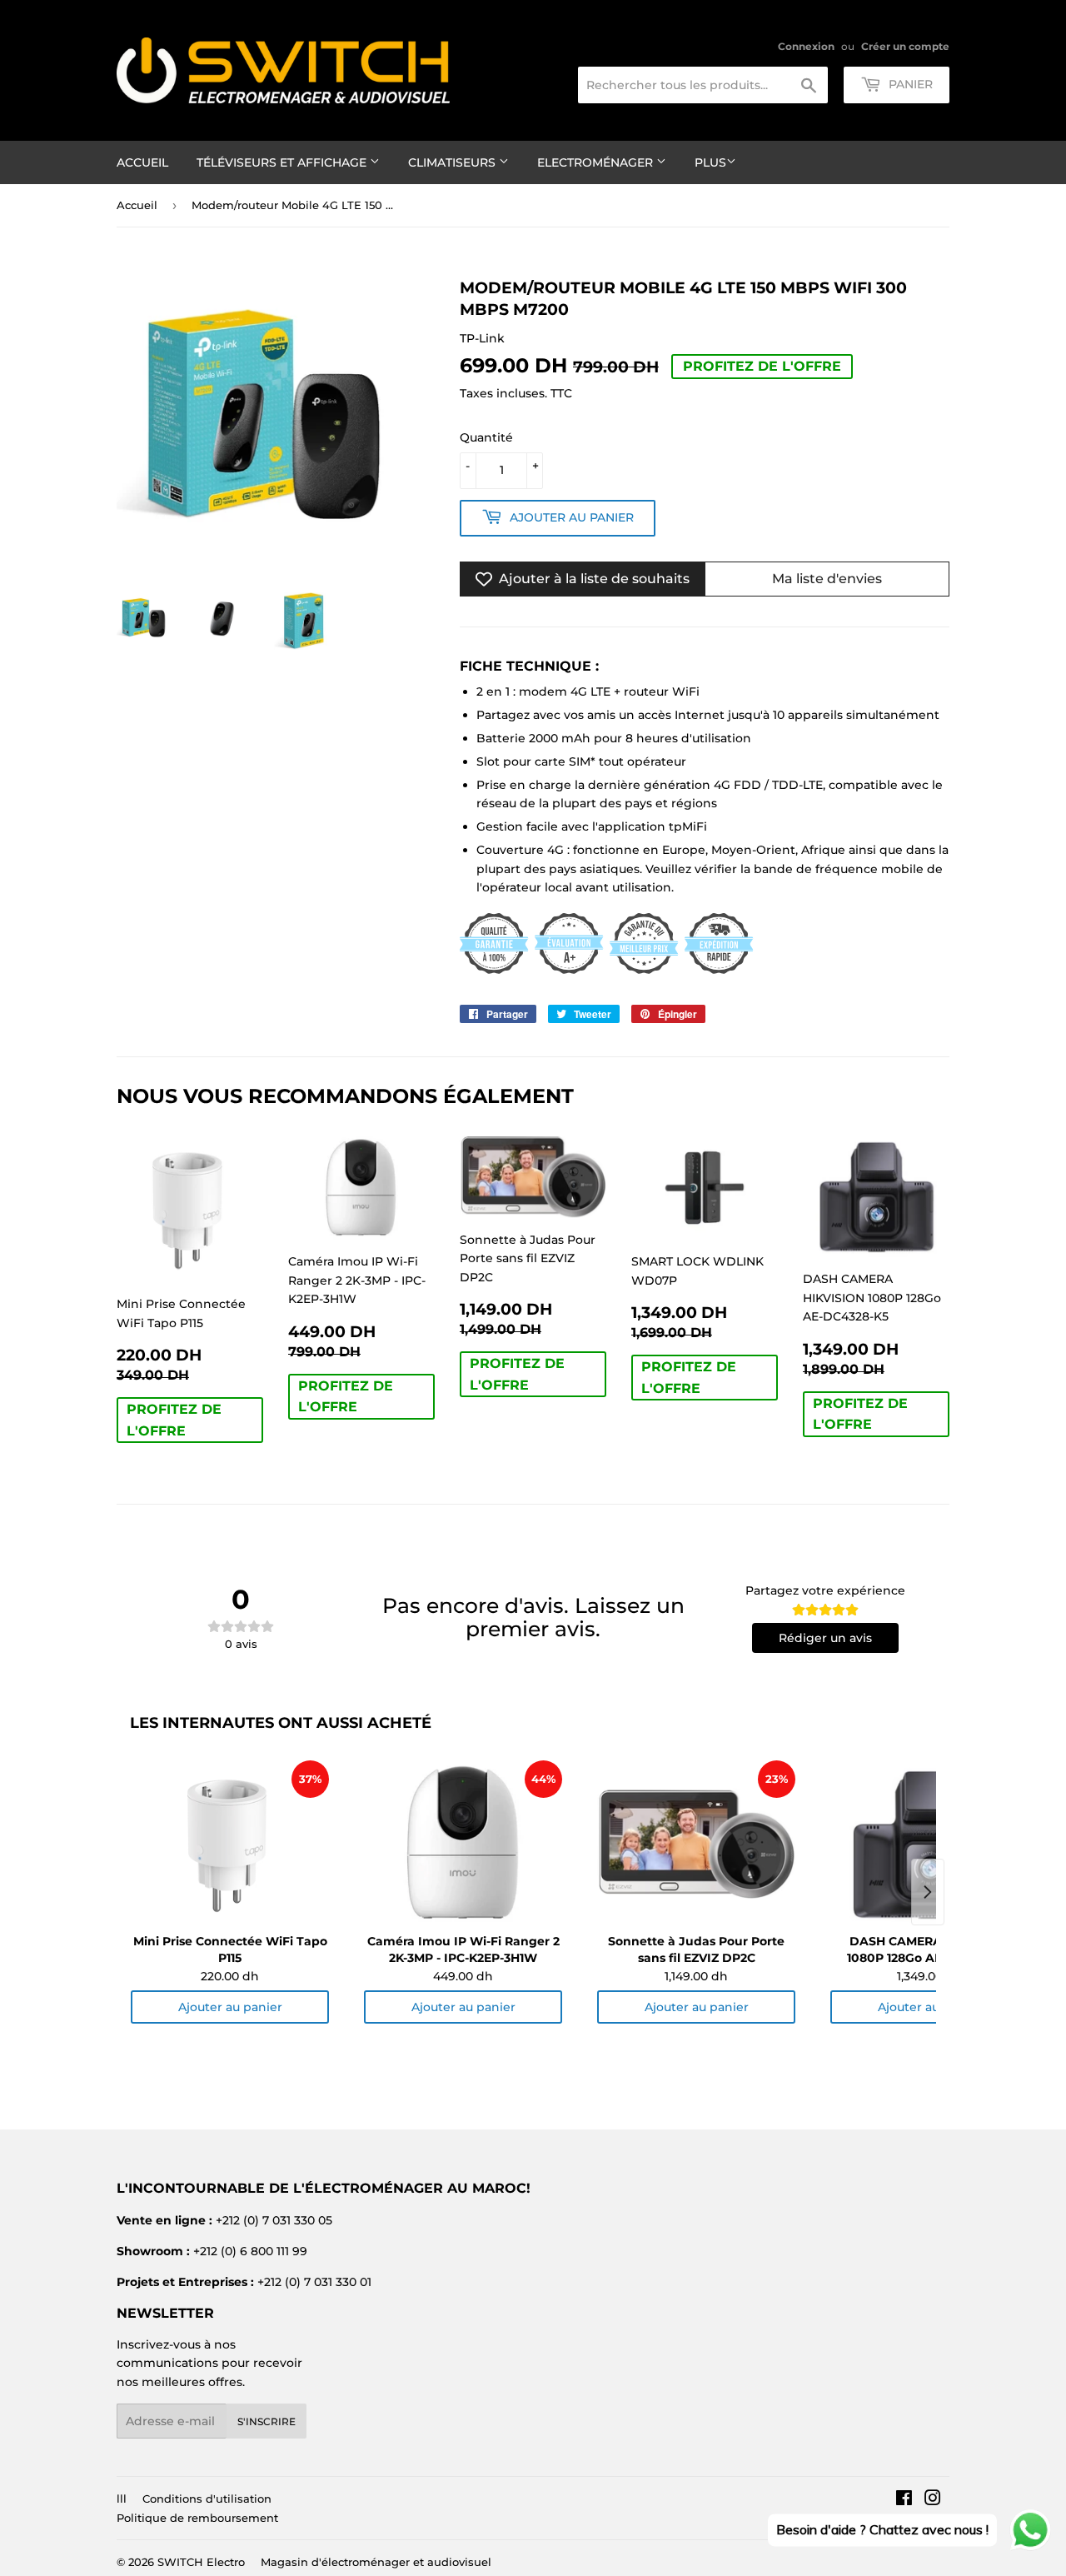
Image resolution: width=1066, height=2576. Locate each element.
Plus (710, 162)
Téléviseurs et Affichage (283, 162)
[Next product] (928, 1892)
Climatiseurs (453, 162)
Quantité (486, 437)
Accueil (142, 162)
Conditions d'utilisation (207, 2499)
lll (122, 2499)
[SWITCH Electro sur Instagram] (933, 2500)
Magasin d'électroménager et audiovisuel (376, 2562)
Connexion (806, 46)
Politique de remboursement (197, 2518)
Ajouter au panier (230, 2007)
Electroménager (597, 162)
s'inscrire (266, 2421)
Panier (909, 84)
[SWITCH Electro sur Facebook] (904, 2500)
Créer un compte (905, 46)
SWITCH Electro (201, 2562)
